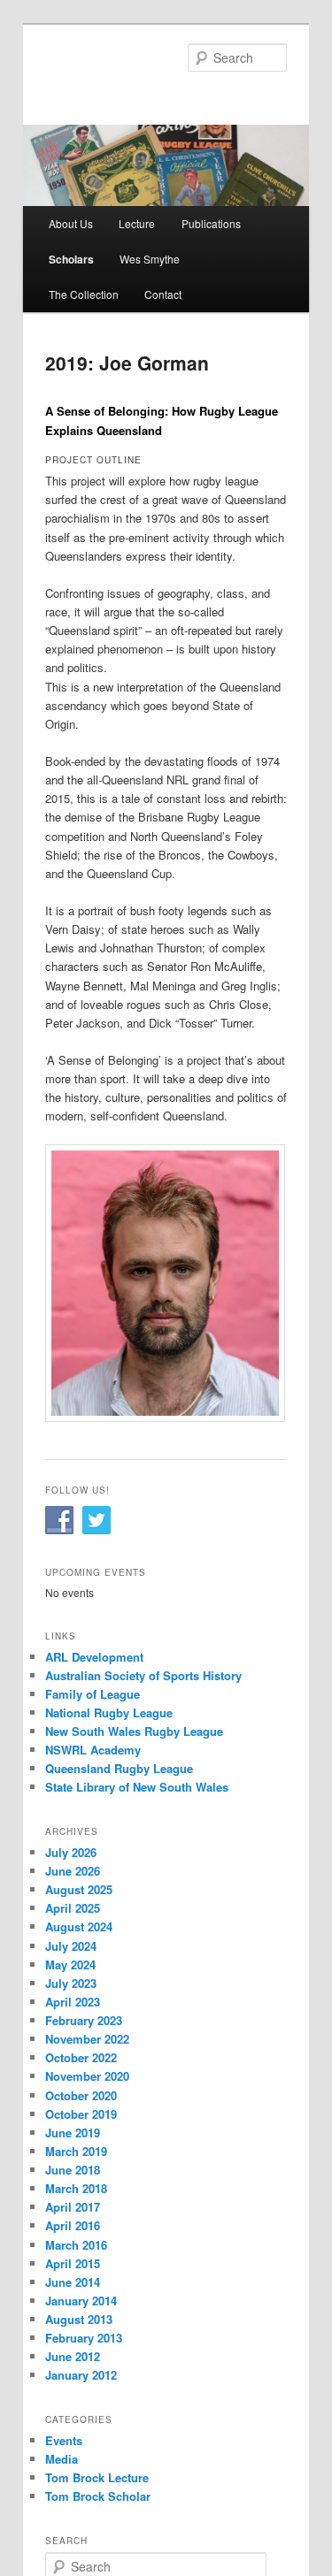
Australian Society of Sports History (143, 1675)
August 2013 (79, 2319)
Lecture (137, 223)
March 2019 (76, 2151)
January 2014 (81, 2301)
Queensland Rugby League (119, 1768)
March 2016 (76, 2245)
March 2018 (76, 2188)
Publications (211, 223)
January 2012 (81, 2375)
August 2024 (79, 1926)
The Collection (84, 294)
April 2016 (73, 2225)
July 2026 (71, 1852)
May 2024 (70, 1964)
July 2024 (71, 1946)
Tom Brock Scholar (98, 2496)
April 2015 (73, 2263)
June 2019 (73, 2133)
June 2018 (73, 2170)
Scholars (71, 259)
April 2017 (73, 2207)
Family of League (93, 1694)
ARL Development (94, 1657)
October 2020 (81, 2095)
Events (64, 2440)
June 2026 (73, 1871)
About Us (71, 223)
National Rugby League (109, 1712)
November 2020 (87, 2076)
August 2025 (79, 1889)
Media (62, 2459)
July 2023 (71, 1983)
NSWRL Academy (93, 1750)
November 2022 (87, 2039)
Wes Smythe (150, 259)
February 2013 (84, 2338)
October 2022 (81, 2057)
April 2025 (73, 1908)
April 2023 (73, 2002)
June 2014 (73, 2282)
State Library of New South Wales (137, 1787)
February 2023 (84, 2020)
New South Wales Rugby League (134, 1731)
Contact (163, 294)
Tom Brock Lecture (97, 2477)
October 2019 (81, 2114)
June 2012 (73, 2356)
